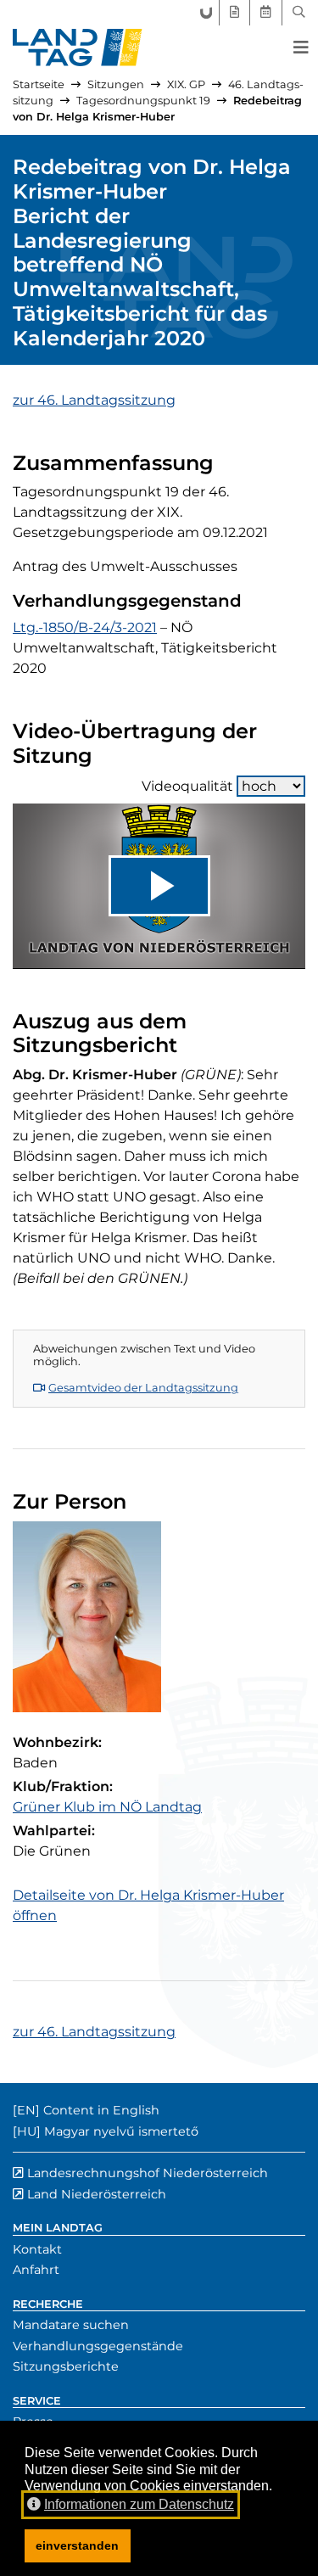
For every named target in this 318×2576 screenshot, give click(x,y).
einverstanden (77, 2545)
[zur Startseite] (78, 48)
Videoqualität (187, 786)
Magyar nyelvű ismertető (121, 2131)
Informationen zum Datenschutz (139, 2504)
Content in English (101, 2110)
